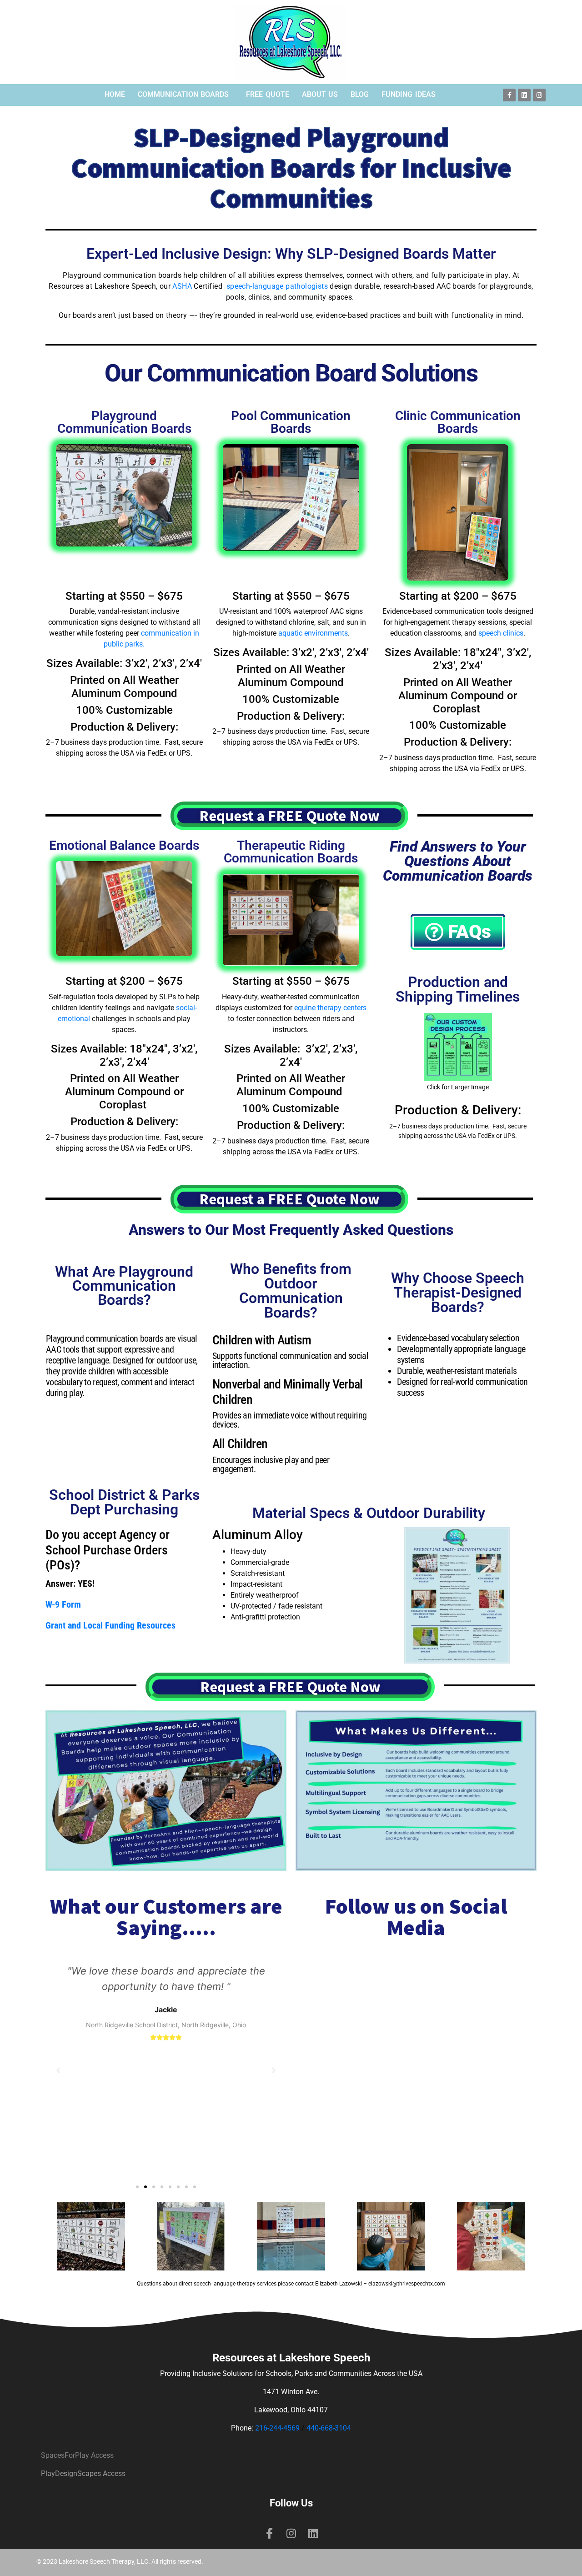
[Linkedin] (524, 95)
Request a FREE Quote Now (289, 816)
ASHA (182, 286)
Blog (360, 94)
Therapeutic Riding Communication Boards (291, 852)
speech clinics (501, 633)
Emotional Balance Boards (124, 845)
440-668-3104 (329, 2428)
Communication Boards (183, 94)
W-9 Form (63, 1604)
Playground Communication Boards (124, 422)
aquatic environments (313, 633)
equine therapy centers (330, 1008)
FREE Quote (268, 94)
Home (115, 94)
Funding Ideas (409, 94)
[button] (137, 2187)
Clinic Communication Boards (458, 422)
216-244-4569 (277, 2428)
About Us (320, 94)
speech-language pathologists (277, 286)
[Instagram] (539, 95)
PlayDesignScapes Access (83, 2473)
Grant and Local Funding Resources (110, 1625)
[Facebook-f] (509, 95)
